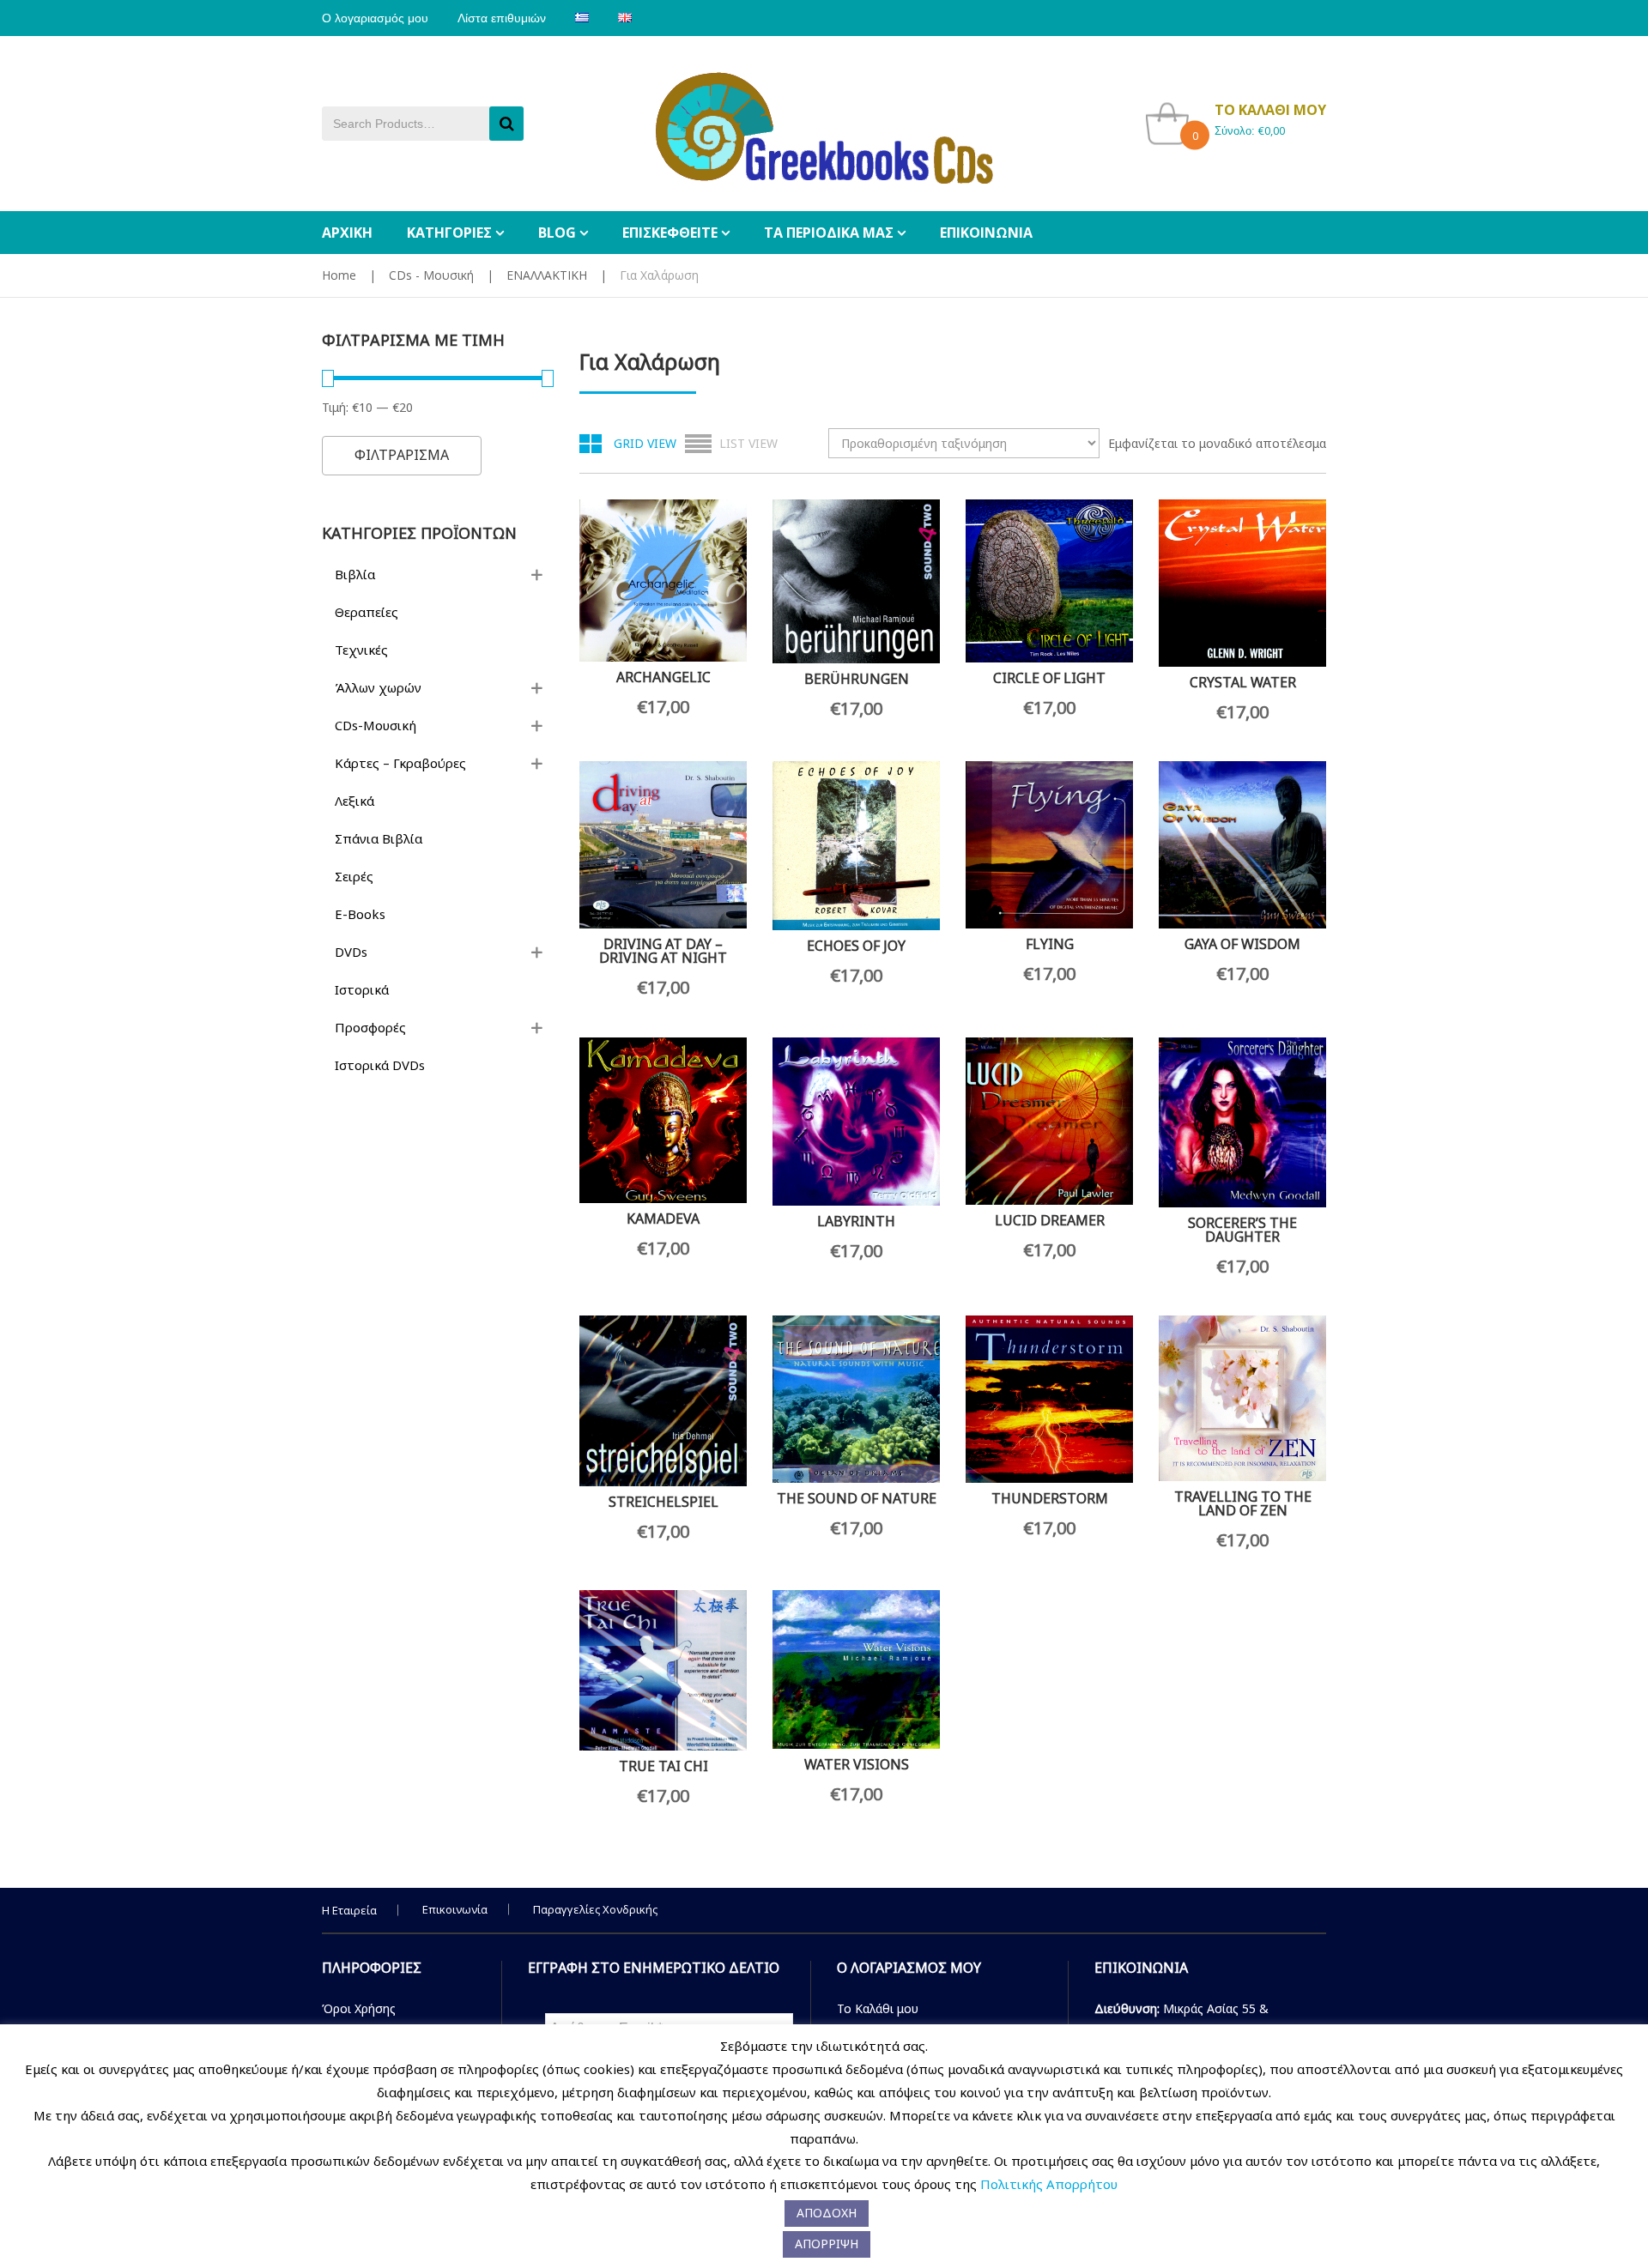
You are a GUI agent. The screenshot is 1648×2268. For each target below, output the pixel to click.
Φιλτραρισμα (402, 455)
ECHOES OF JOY (856, 946)
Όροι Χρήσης (359, 2008)
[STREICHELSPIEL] (663, 1401)
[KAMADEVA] (663, 1120)
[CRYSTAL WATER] (1242, 583)
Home (339, 275)
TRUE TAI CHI (663, 1766)
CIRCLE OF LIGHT (1049, 678)
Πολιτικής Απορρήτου (1049, 2184)
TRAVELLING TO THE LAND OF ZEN (1243, 1503)
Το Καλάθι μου (878, 2008)
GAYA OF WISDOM (1242, 944)
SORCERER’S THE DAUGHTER (1242, 1230)
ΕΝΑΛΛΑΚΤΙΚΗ (547, 275)
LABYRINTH (856, 1221)
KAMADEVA (663, 1219)
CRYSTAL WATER (1243, 682)
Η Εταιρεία (349, 1910)
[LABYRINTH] (856, 1122)
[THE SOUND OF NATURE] (856, 1399)
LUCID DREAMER (1050, 1220)
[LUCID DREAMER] (1049, 1121)
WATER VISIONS (857, 1764)
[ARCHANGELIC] (663, 581)
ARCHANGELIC (663, 677)
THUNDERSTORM (1050, 1498)
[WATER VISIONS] (856, 1670)
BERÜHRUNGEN (857, 679)
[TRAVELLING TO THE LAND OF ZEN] (1242, 1398)
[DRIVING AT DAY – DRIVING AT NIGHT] (663, 845)
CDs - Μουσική (431, 275)
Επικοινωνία (455, 1909)
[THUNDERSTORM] (1049, 1399)
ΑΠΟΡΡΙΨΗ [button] (827, 2244)
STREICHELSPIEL (663, 1502)
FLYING (1050, 944)
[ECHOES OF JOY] (856, 846)
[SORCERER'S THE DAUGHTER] (1242, 1122)
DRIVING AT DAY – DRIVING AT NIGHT (663, 951)
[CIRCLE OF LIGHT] (1049, 581)
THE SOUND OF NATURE (857, 1498)
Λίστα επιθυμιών (502, 18)
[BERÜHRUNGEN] (856, 581)
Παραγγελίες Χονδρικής (595, 1909)
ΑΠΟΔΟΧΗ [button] (827, 2213)
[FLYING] (1049, 845)
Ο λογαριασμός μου (375, 18)
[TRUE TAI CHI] (663, 1670)
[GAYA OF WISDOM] (1242, 845)
